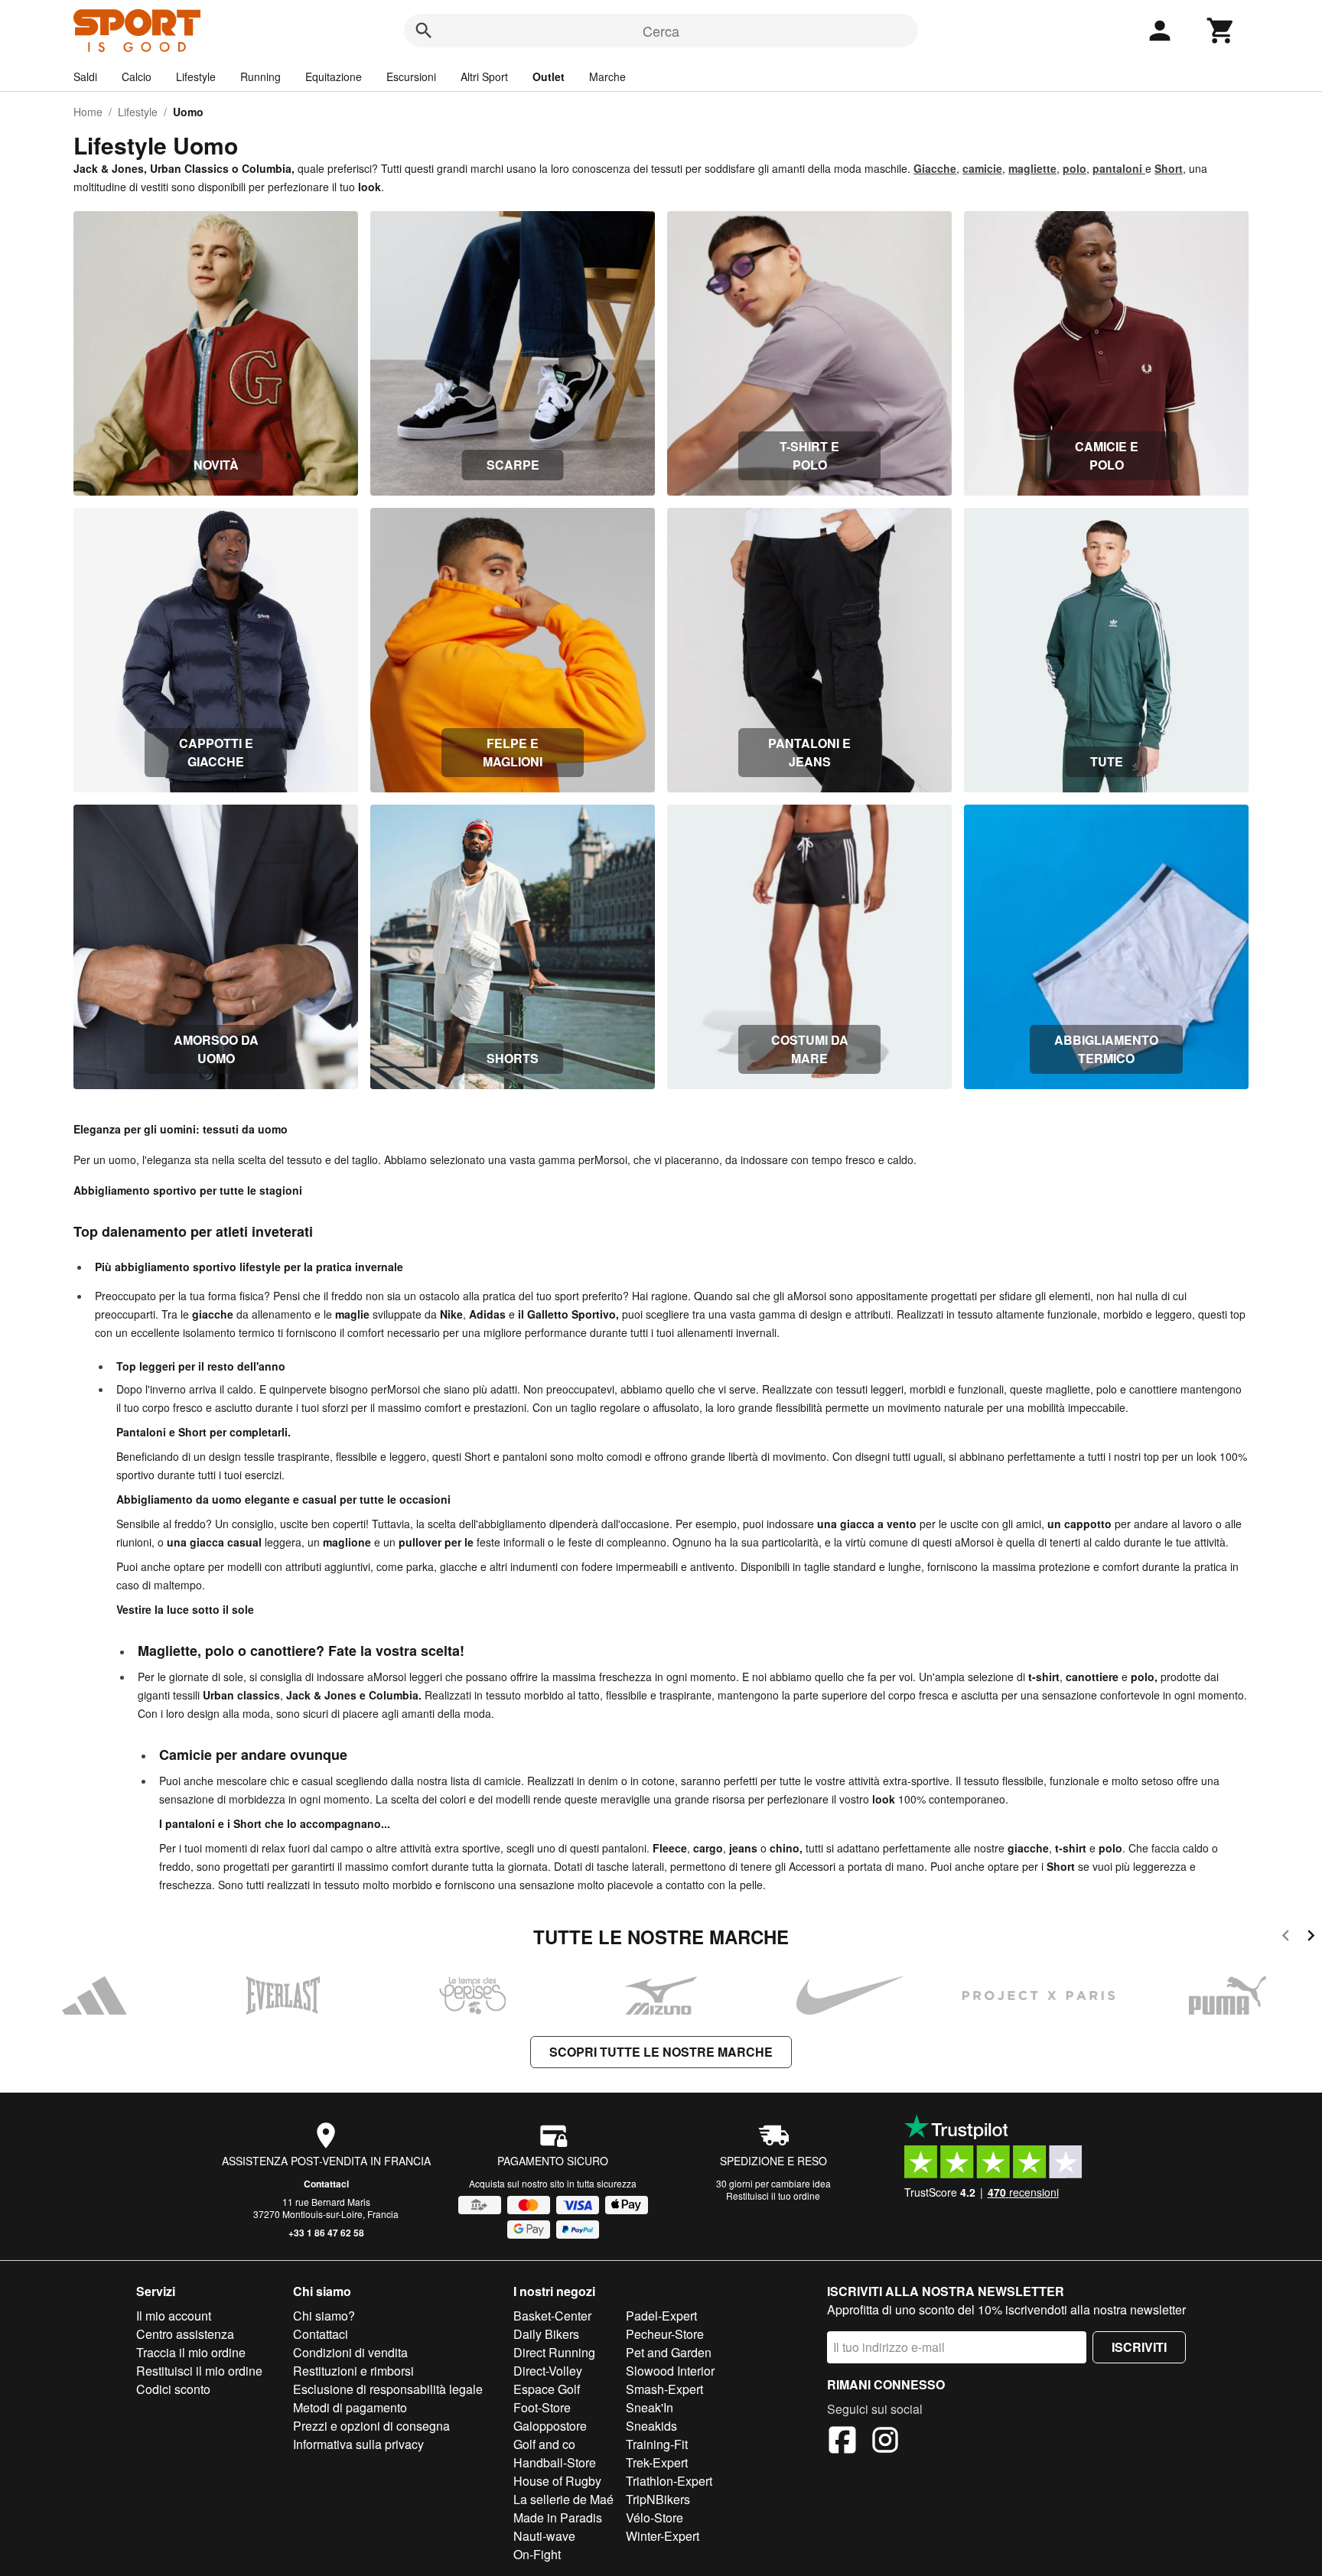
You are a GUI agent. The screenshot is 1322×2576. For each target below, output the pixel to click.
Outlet (549, 76)
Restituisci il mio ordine (199, 2371)
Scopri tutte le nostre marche (661, 2052)
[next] (1311, 1938)
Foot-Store (542, 2407)
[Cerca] (424, 31)
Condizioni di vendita (350, 2352)
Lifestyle (196, 76)
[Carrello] (1221, 31)
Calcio (137, 76)
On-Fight (537, 2554)
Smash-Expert (664, 2389)
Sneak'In (650, 2407)
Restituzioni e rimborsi (353, 2371)
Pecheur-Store (665, 2334)
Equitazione (334, 76)
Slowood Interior (670, 2371)
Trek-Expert (657, 2462)
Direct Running (554, 2352)
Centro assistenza (185, 2334)
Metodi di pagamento (350, 2407)
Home (88, 112)
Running (260, 76)
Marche (607, 76)
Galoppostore (550, 2426)
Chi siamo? (324, 2316)
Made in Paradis (558, 2517)
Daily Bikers (546, 2334)
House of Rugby (557, 2481)
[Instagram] (885, 2442)
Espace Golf (547, 2389)
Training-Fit (657, 2444)
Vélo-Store (654, 2517)
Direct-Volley (548, 2371)
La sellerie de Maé (563, 2499)
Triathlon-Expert (669, 2481)
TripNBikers (658, 2499)
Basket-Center (552, 2316)
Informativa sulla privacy (358, 2444)
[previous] (1286, 1938)
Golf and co (544, 2444)
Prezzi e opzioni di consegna (371, 2426)
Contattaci (326, 2184)
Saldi (85, 76)
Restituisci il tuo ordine (773, 2195)
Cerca (661, 31)
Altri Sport (484, 76)
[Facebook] (842, 2442)
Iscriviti (1139, 2347)
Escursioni (411, 76)
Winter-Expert (663, 2536)
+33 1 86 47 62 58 (326, 2233)
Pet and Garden (669, 2352)
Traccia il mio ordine (191, 2352)
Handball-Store (555, 2462)
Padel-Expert (661, 2316)
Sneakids (651, 2426)
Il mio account (174, 2316)
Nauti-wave (544, 2536)
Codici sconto (173, 2389)
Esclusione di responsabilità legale (388, 2389)
